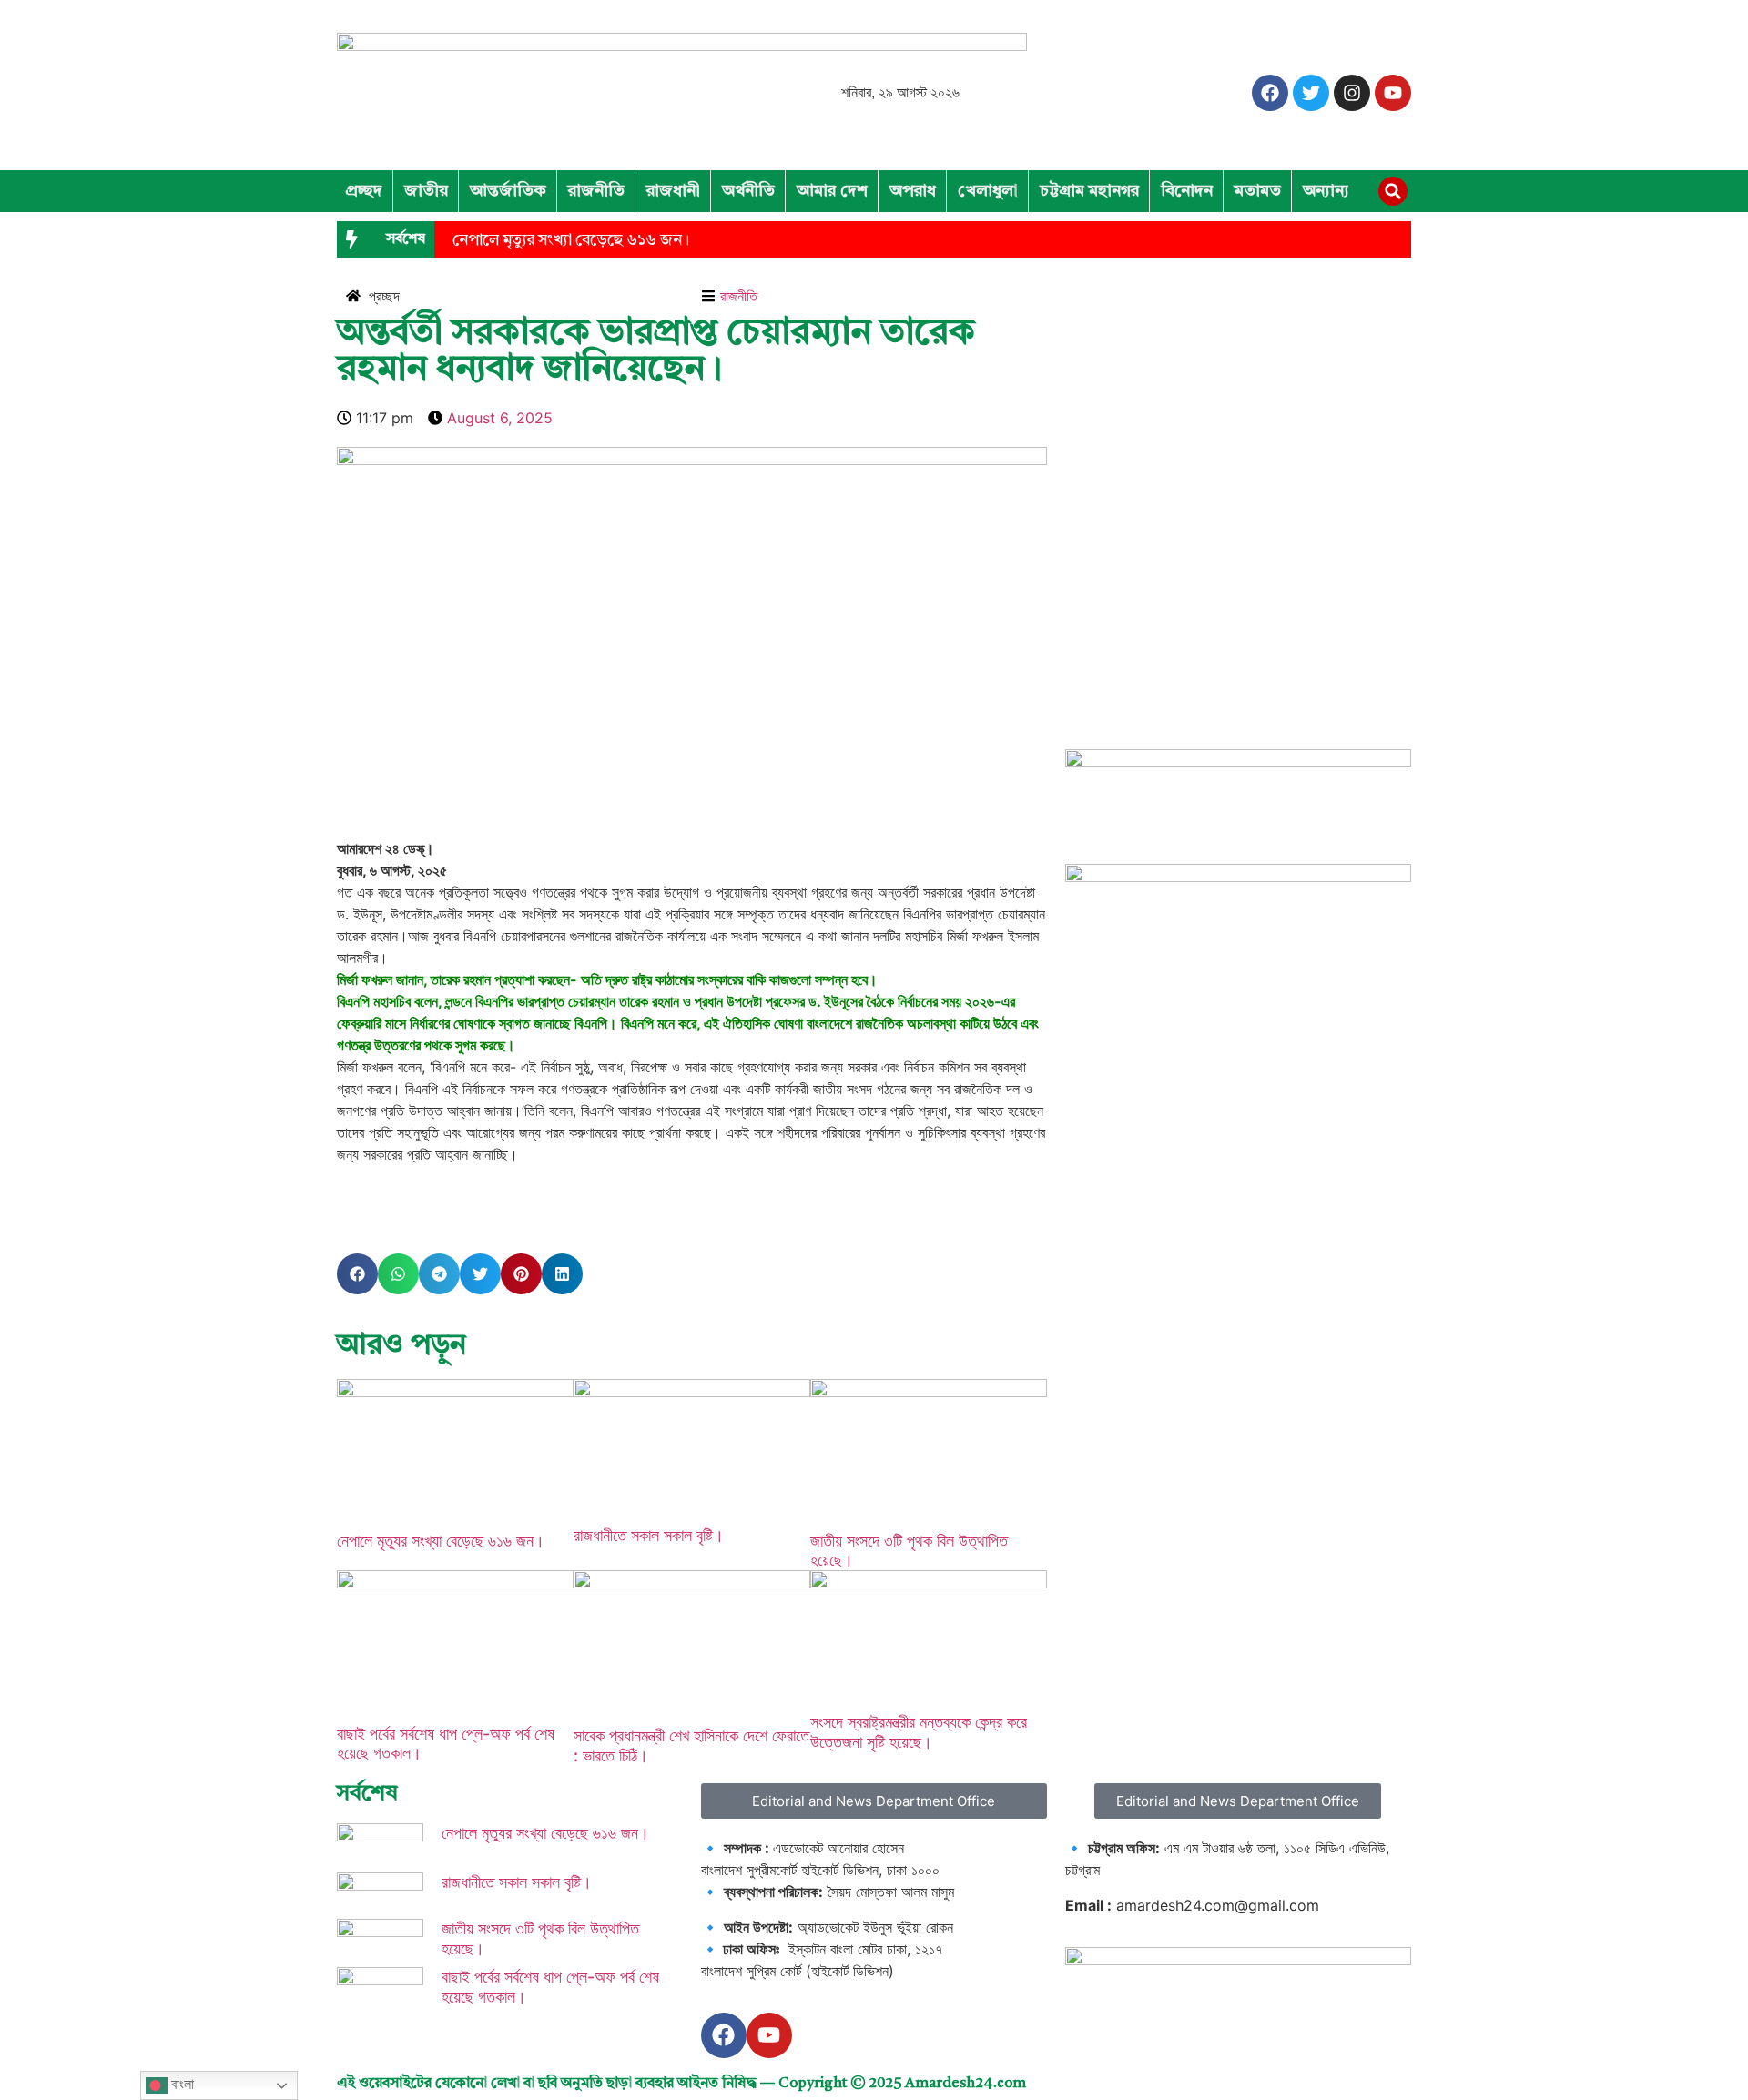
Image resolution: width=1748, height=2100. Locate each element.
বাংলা (181, 2084)
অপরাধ (913, 191)
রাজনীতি (596, 191)
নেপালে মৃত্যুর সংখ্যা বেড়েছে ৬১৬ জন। (571, 241)
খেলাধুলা (988, 191)
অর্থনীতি (748, 191)
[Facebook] (1270, 93)
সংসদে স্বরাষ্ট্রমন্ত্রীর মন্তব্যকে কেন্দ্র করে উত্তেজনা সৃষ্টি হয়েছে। (919, 1732)
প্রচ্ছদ (364, 191)
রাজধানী (673, 191)
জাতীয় (426, 191)
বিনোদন (1187, 191)
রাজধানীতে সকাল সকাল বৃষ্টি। (649, 1535)
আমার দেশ (832, 191)
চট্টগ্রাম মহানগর (1089, 191)
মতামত (1258, 191)
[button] (1393, 191)
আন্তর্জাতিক (508, 191)
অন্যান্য (1326, 191)
